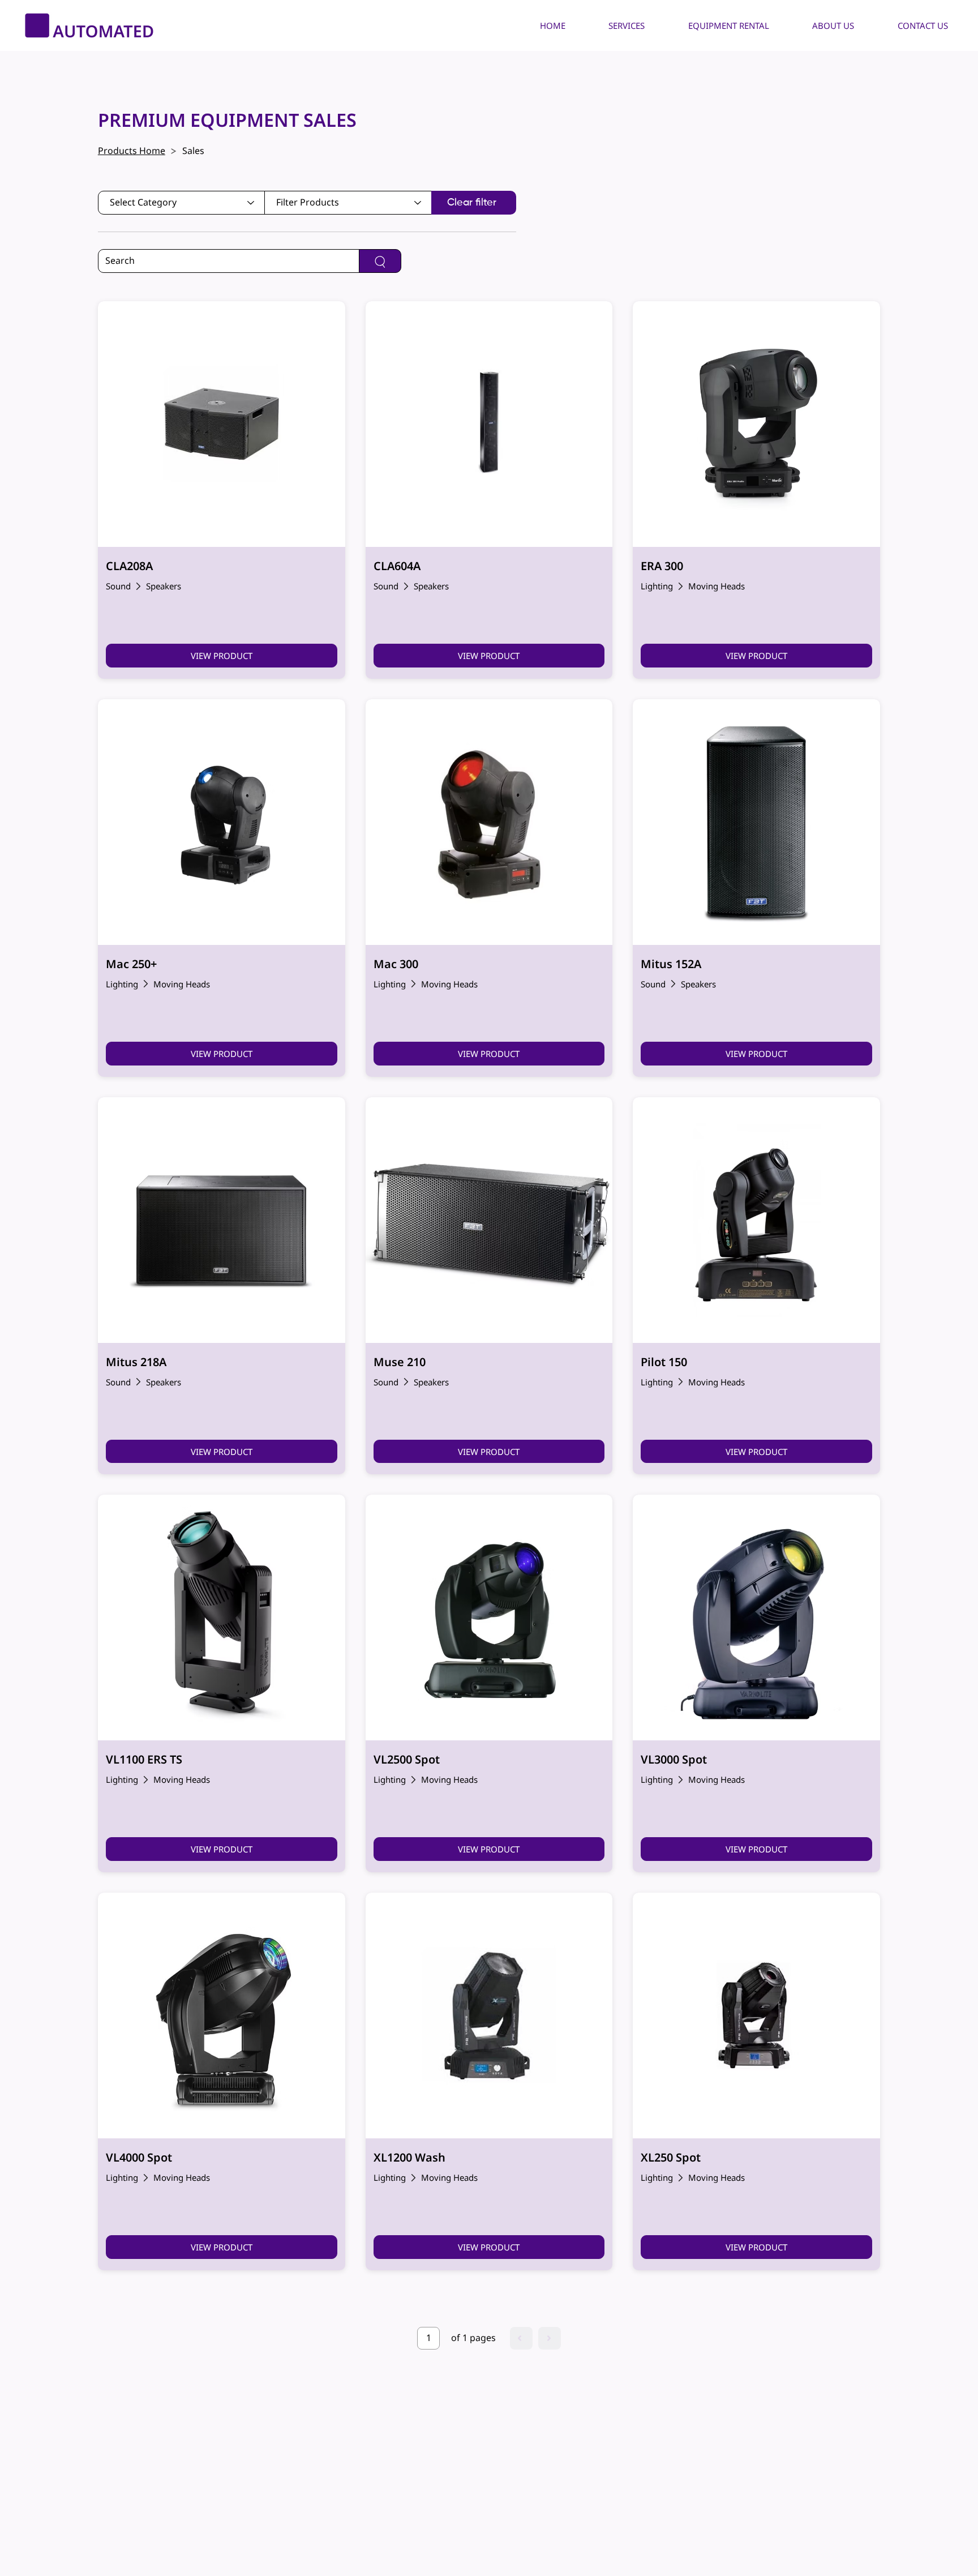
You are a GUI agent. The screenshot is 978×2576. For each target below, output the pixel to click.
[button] (617, 25)
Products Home (132, 151)
